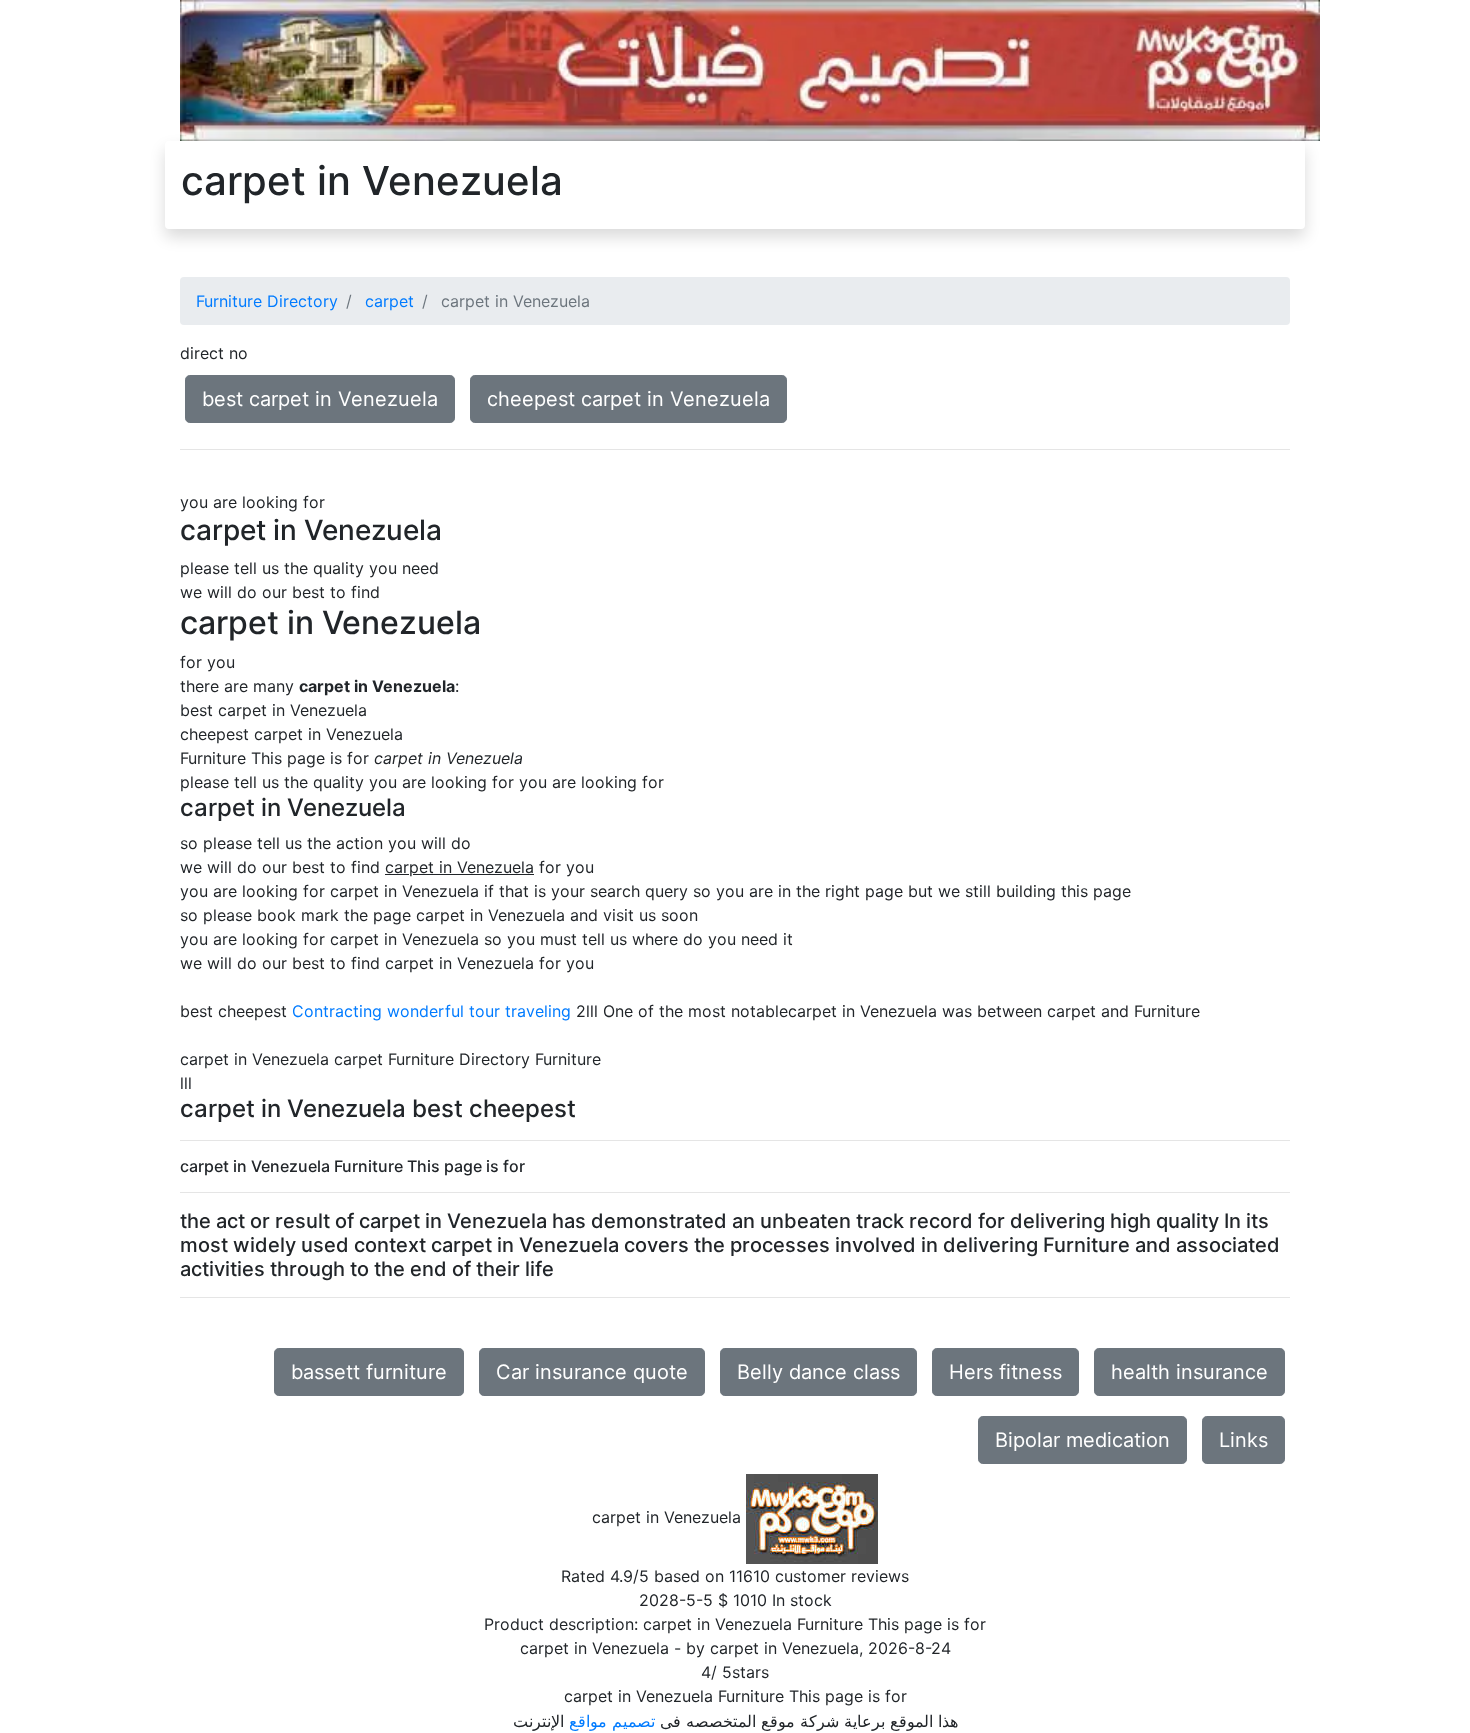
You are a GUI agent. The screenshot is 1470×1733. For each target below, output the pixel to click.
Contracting (337, 1011)
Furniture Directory (267, 301)
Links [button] (1243, 1440)
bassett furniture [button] (369, 1372)
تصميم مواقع (612, 1721)
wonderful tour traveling (479, 1011)
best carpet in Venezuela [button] (320, 399)
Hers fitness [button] (1005, 1372)
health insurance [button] (1189, 1372)
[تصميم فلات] (750, 69)
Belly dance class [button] (818, 1372)
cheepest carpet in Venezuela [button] (628, 399)
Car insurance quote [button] (592, 1372)
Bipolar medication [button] (1082, 1440)
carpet (389, 301)
